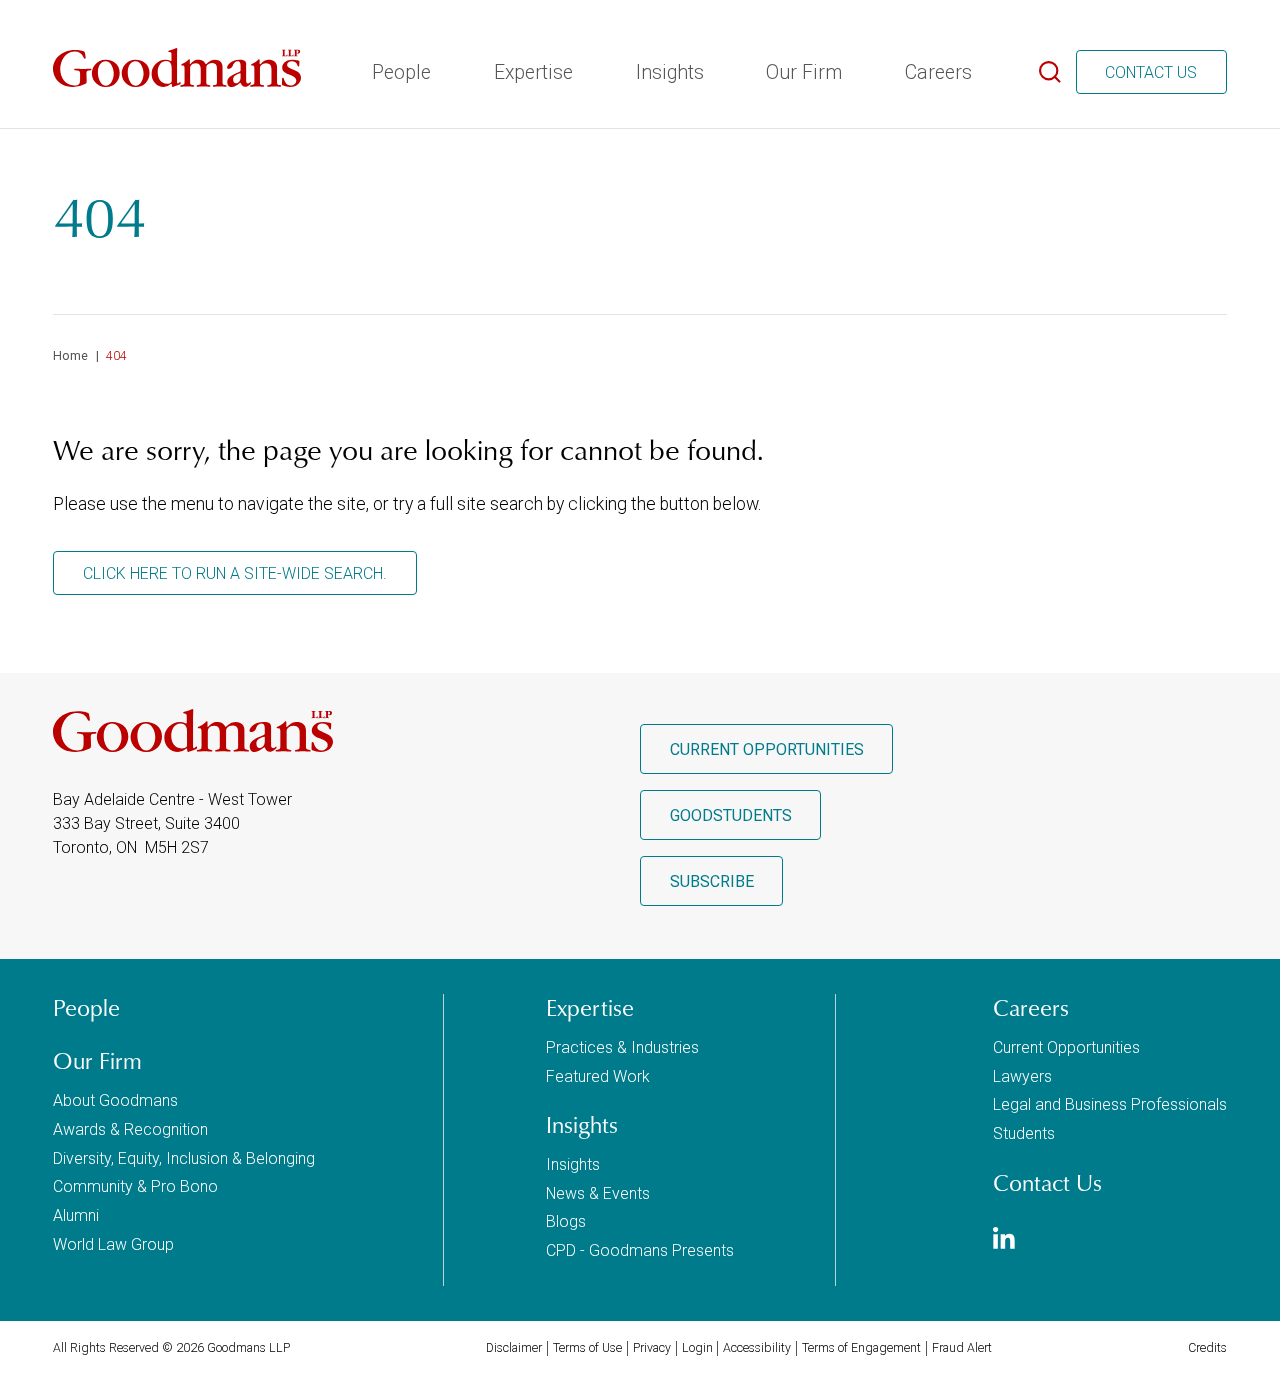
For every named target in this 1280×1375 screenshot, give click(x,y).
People (399, 72)
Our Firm (802, 72)
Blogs (566, 1221)
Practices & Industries (622, 1047)
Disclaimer (514, 1348)
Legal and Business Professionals (1110, 1104)
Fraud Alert (962, 1348)
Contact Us (1151, 72)
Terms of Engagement (861, 1348)
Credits (1207, 1348)
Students (1024, 1133)
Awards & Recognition (130, 1129)
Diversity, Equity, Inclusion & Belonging (184, 1158)
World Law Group (113, 1244)
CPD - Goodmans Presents (640, 1250)
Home (70, 356)
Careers (936, 72)
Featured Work (598, 1076)
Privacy (652, 1348)
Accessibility (757, 1348)
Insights (668, 72)
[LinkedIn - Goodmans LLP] (1004, 1240)
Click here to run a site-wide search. (235, 573)
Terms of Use (587, 1348)
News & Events (598, 1193)
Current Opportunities (767, 749)
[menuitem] (399, 66)
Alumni (76, 1215)
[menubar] (670, 66)
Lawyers (1022, 1076)
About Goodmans (115, 1100)
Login (697, 1348)
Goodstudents (731, 815)
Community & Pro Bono (135, 1186)
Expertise (531, 72)
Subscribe (712, 881)
